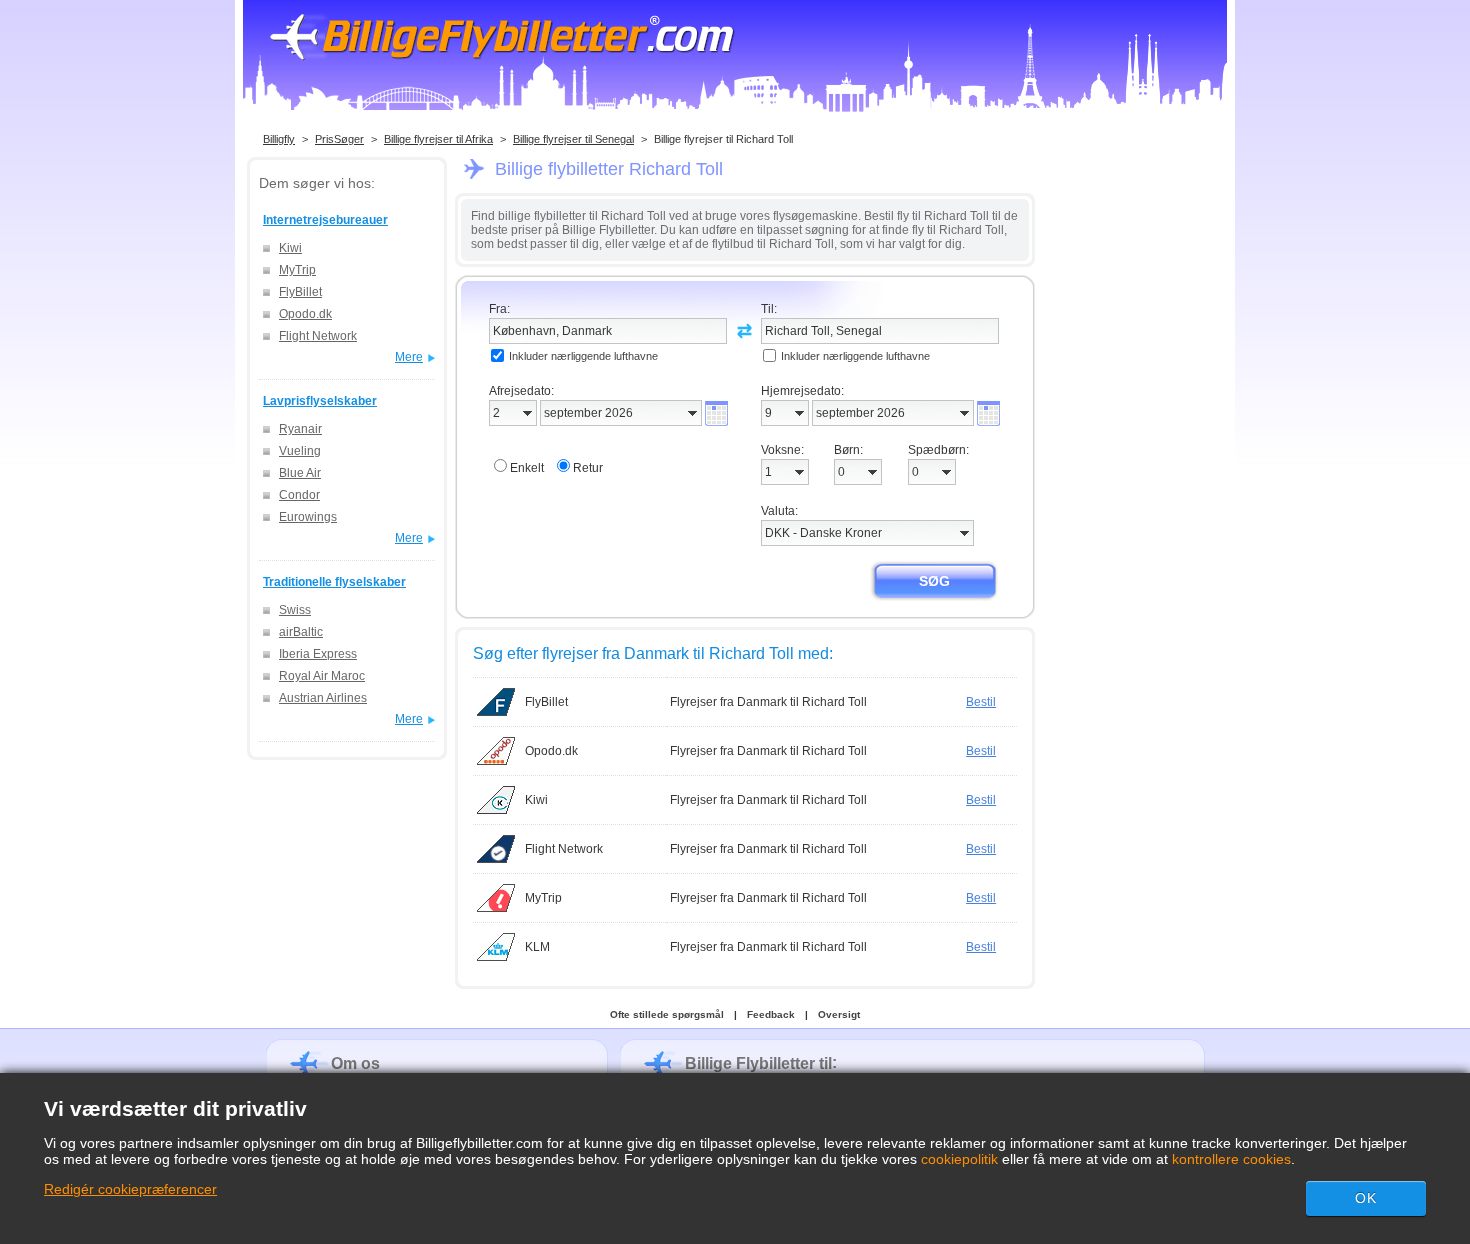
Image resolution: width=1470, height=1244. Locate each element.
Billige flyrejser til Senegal (573, 139)
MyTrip (297, 270)
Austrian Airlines (323, 698)
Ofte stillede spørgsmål (667, 1014)
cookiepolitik (959, 1159)
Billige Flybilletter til (758, 1063)
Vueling (300, 451)
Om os (355, 1063)
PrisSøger (339, 139)
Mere (409, 357)
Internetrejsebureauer (325, 220)
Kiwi (290, 248)
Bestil (981, 702)
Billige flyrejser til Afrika (438, 139)
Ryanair (300, 429)
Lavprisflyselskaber (320, 401)
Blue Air (300, 473)
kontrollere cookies (1231, 1159)
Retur (588, 468)
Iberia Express (318, 654)
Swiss (295, 610)
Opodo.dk (305, 314)
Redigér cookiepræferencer (130, 1189)
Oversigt (839, 1014)
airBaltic (301, 632)
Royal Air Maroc (322, 676)
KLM (537, 947)
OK (1366, 1198)
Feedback (771, 1014)
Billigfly (279, 139)
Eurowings (308, 517)
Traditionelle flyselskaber (334, 582)
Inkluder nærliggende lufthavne (583, 356)
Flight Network (318, 336)
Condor (299, 495)
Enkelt (527, 468)
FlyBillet (300, 292)
